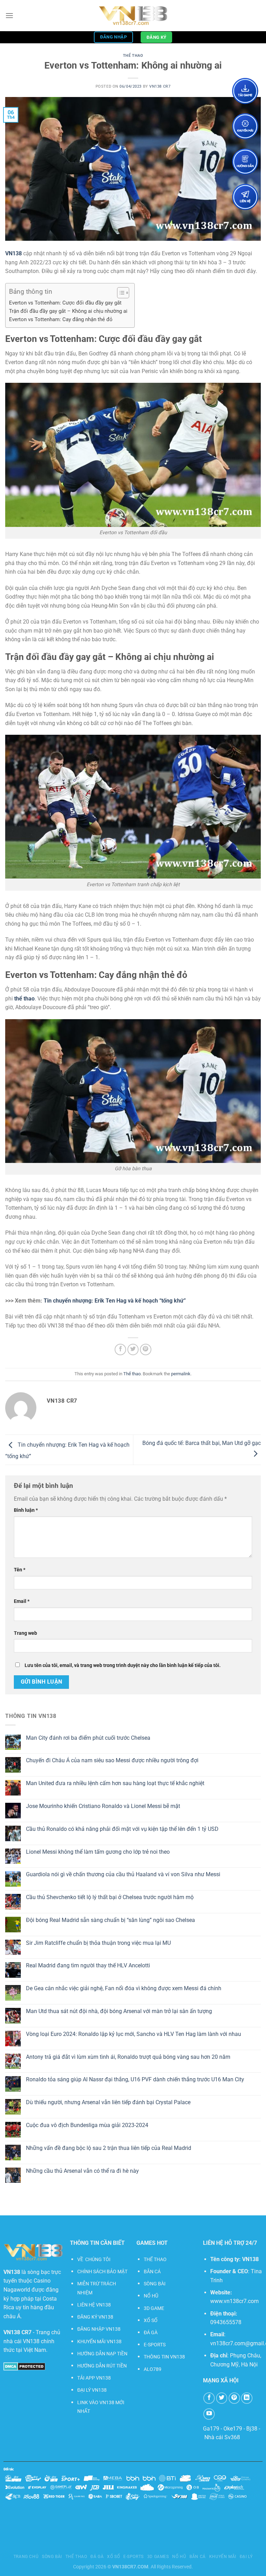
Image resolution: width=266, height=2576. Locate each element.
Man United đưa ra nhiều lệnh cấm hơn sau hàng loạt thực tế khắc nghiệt (115, 1783)
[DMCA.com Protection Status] (24, 2366)
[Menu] (9, 15)
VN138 (250, 2259)
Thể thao (133, 56)
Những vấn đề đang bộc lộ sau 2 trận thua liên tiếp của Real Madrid (109, 2148)
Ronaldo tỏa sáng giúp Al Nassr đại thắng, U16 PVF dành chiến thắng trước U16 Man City (135, 2079)
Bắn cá (198, 2557)
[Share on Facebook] (120, 1349)
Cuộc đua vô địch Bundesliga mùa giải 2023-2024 (87, 2125)
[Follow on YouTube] (209, 2414)
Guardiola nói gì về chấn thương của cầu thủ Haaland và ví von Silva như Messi (123, 1874)
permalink (181, 1374)
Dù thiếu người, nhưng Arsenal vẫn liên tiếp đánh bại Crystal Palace (108, 2102)
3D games (158, 2557)
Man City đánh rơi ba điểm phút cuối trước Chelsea (88, 1738)
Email (22, 1601)
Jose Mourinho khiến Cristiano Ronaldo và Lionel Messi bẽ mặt (103, 1806)
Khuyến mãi (223, 2557)
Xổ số (113, 2557)
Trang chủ (26, 2557)
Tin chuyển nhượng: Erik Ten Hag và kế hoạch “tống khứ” (115, 1301)
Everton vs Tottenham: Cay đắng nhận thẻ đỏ (61, 319)
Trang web (25, 1633)
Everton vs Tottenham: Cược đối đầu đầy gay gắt (65, 303)
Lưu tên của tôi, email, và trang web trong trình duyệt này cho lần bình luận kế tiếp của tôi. (123, 1665)
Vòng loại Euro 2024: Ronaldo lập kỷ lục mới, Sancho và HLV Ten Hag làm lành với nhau (134, 2034)
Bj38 (252, 2429)
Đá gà (97, 2557)
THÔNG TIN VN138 (164, 2357)
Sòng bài (52, 2557)
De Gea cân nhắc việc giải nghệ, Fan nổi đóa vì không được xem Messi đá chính (124, 1988)
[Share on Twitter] (133, 1349)
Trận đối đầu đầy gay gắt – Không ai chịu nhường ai (68, 311)
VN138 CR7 (160, 86)
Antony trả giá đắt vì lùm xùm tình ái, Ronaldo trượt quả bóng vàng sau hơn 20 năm (128, 2057)
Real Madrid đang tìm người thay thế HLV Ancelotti (88, 1965)
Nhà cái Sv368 (222, 2437)
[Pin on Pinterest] (146, 1349)
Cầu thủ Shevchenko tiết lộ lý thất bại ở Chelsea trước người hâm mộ (110, 1897)
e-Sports (134, 2557)
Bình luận (26, 1510)
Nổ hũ (179, 2557)
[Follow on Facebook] (209, 2398)
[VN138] (133, 16)
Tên (20, 1570)
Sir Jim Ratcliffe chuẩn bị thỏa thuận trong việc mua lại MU (98, 1943)
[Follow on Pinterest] (234, 2398)
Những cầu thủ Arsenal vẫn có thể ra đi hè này (82, 2171)
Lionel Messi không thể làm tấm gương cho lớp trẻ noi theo (98, 1852)
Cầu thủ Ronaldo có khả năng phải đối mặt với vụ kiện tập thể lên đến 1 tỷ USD (122, 1829)
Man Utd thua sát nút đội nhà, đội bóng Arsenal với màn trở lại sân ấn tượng (119, 2011)
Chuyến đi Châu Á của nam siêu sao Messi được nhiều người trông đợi (112, 1760)
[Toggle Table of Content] (120, 293)
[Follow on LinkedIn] (247, 2398)
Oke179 (233, 2429)
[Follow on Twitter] (222, 2398)
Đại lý (246, 2557)
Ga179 (211, 2429)
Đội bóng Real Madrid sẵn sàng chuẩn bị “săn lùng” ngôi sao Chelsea (110, 1920)
